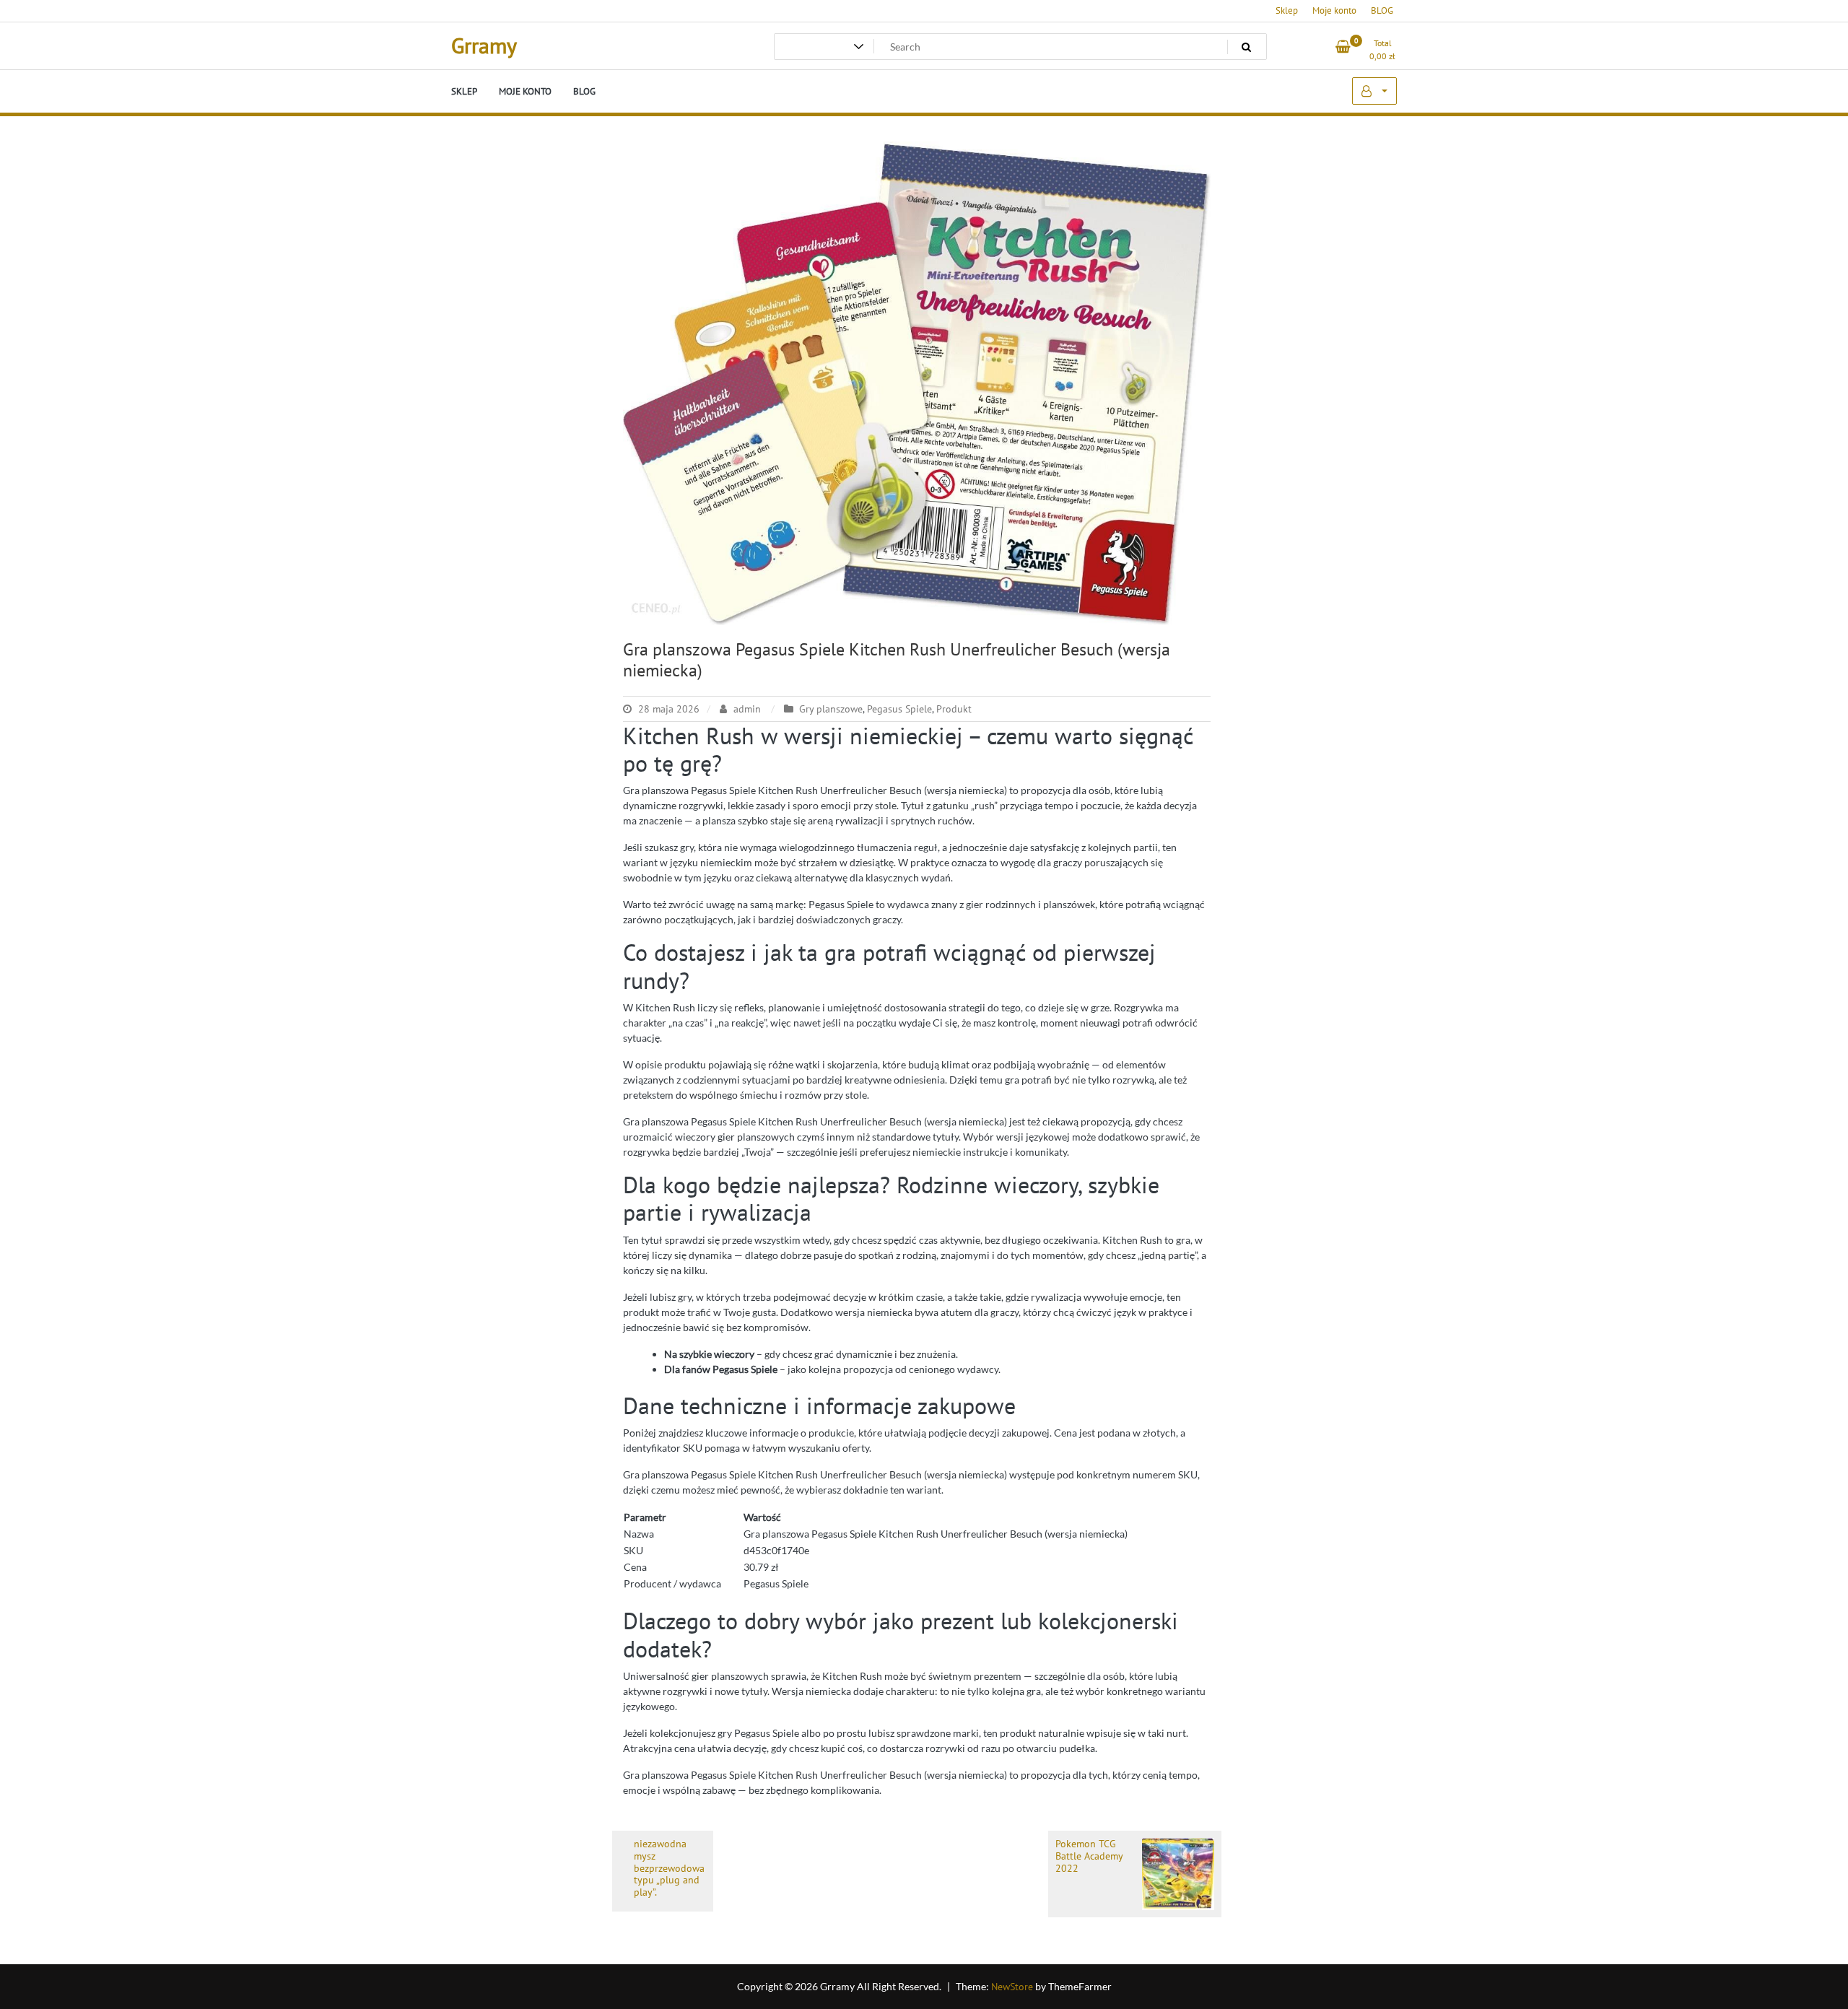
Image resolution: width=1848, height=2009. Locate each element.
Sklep (1287, 10)
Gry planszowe (831, 709)
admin (747, 709)
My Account (1374, 91)
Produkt (954, 709)
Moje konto (1334, 10)
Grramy (484, 45)
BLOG (1382, 10)
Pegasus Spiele (899, 709)
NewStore (1012, 1987)
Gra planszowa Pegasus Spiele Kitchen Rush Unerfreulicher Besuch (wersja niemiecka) (897, 660)
